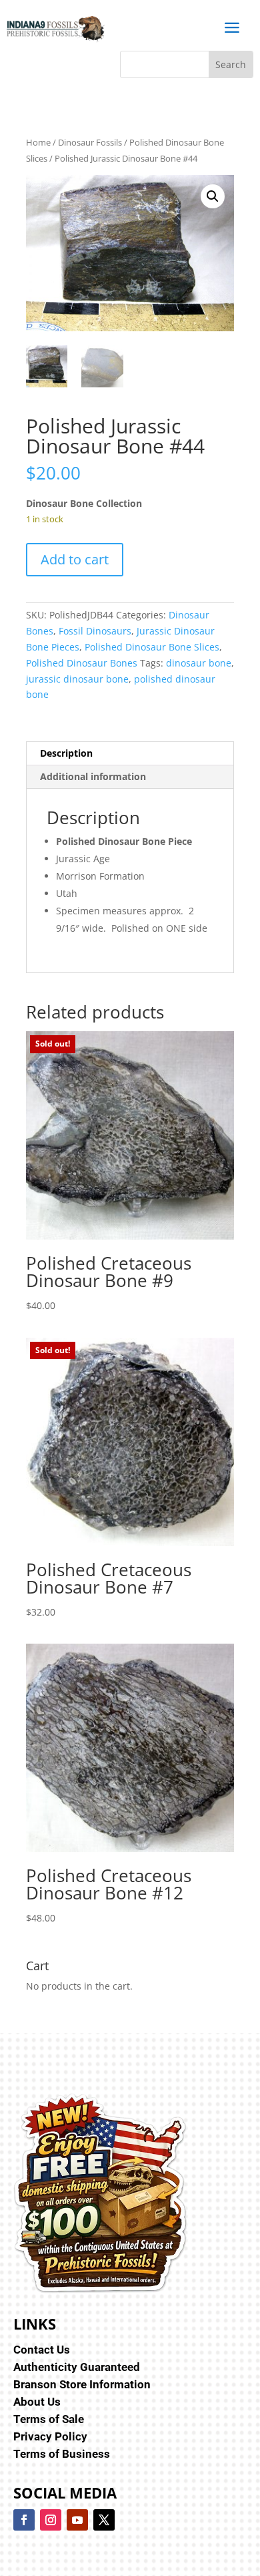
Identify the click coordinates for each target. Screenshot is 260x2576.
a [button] (232, 28)
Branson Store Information (82, 2384)
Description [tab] (66, 753)
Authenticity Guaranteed (77, 2367)
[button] (213, 196)
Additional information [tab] (93, 776)
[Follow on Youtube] (77, 2520)
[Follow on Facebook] (24, 2520)
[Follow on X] (104, 2520)
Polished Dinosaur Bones (82, 663)
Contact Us (42, 2350)
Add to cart (75, 559)
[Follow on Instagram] (51, 2520)
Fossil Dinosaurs (95, 631)
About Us (37, 2402)
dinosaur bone (199, 663)
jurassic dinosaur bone (77, 679)
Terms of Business (62, 2454)
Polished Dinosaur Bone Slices (152, 647)
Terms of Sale (49, 2419)
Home (38, 142)
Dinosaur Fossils (90, 142)
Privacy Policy (50, 2436)
